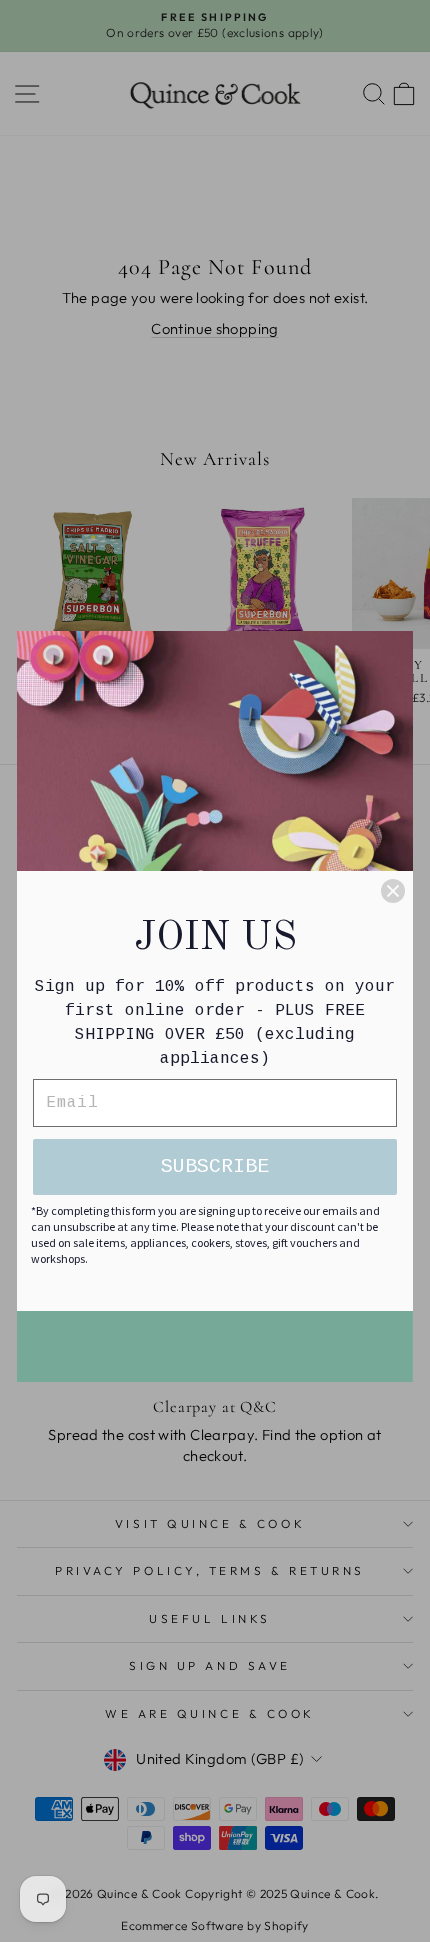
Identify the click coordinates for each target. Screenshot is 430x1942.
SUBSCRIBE (215, 1166)
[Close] (393, 891)
